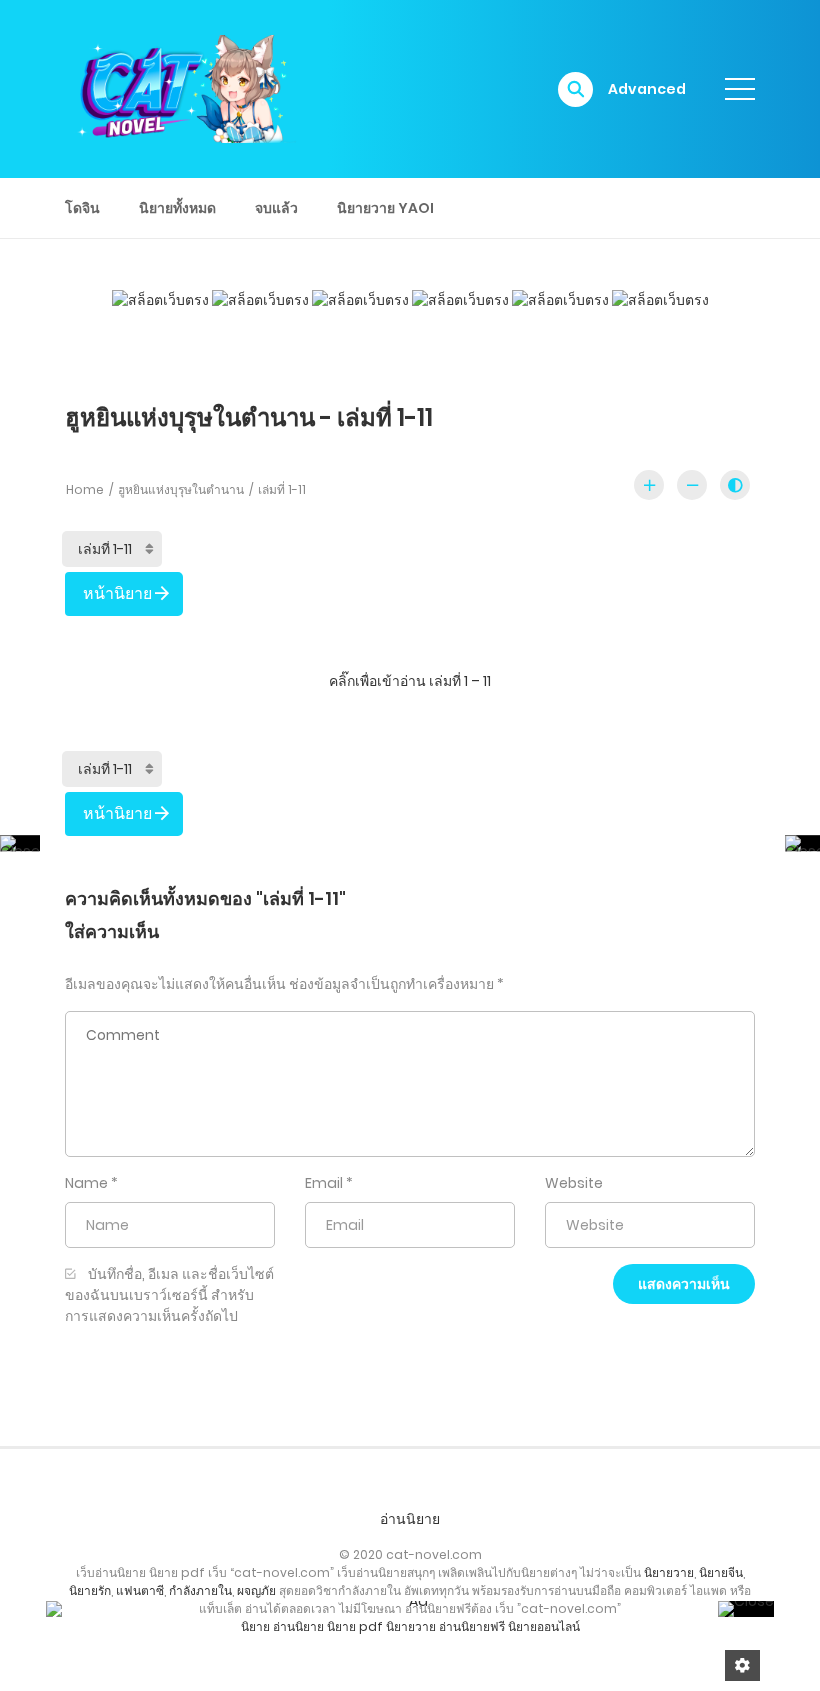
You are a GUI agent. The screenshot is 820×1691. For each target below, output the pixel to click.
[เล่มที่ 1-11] (112, 549)
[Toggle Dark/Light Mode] (735, 485)
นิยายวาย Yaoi (385, 208)
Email (324, 1183)
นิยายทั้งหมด (177, 208)
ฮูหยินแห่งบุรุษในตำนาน (181, 489)
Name (86, 1183)
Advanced (647, 89)
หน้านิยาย (117, 593)
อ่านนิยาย (410, 1519)
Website (574, 1183)
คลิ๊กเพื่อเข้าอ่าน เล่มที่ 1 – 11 (410, 681)
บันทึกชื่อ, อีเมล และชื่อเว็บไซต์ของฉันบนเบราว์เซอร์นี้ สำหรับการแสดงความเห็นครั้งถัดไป (169, 1295)
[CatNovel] (181, 88)
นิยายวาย (669, 1572)
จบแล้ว (276, 208)
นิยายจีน (721, 1572)
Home (85, 489)
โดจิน (82, 208)
